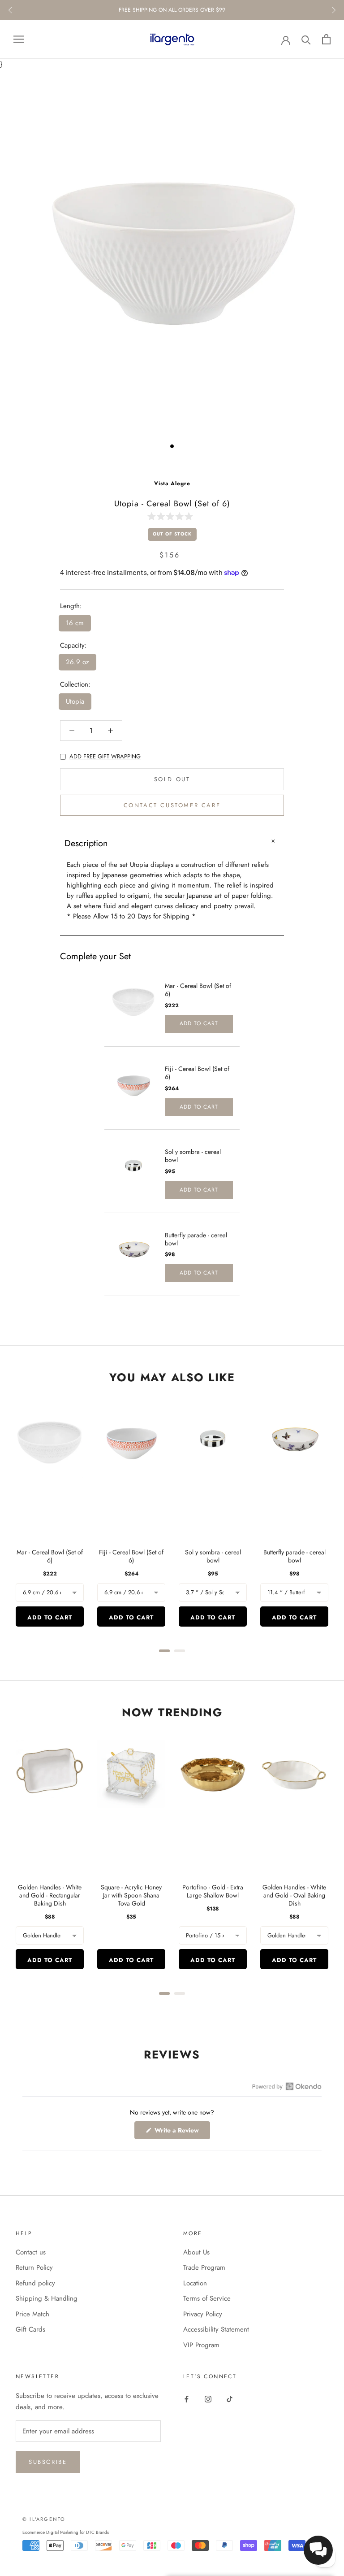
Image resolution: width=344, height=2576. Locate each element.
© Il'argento (44, 2519)
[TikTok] (230, 2399)
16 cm (75, 623)
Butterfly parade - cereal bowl (196, 1239)
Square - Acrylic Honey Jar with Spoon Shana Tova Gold (131, 1895)
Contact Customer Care (172, 805)
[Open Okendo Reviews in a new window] (287, 2086)
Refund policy (35, 2283)
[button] (172, 516)
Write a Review (181, 2132)
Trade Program (204, 2267)
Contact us (31, 2252)
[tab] (164, 1651)
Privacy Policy (203, 2314)
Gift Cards (30, 2329)
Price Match (32, 2314)
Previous (10, 10)
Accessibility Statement (216, 2329)
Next (334, 10)
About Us (196, 2252)
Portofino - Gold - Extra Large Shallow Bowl (213, 1891)
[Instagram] (208, 2399)
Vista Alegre (172, 483)
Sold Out (172, 779)
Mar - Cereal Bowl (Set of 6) (198, 990)
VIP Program (201, 2345)
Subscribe (48, 2462)
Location (195, 2283)
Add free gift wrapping (105, 756)
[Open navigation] (19, 39)
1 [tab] (172, 446)
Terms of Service (207, 2298)
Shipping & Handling (47, 2298)
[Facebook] (187, 2399)
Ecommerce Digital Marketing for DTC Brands (66, 2532)
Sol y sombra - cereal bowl (193, 1156)
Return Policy (34, 2267)
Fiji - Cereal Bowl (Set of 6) (197, 1073)
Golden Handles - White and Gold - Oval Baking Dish (294, 1895)
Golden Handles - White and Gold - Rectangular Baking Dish (50, 1895)
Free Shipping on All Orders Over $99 (172, 10)
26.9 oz (77, 662)
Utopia (75, 701)
